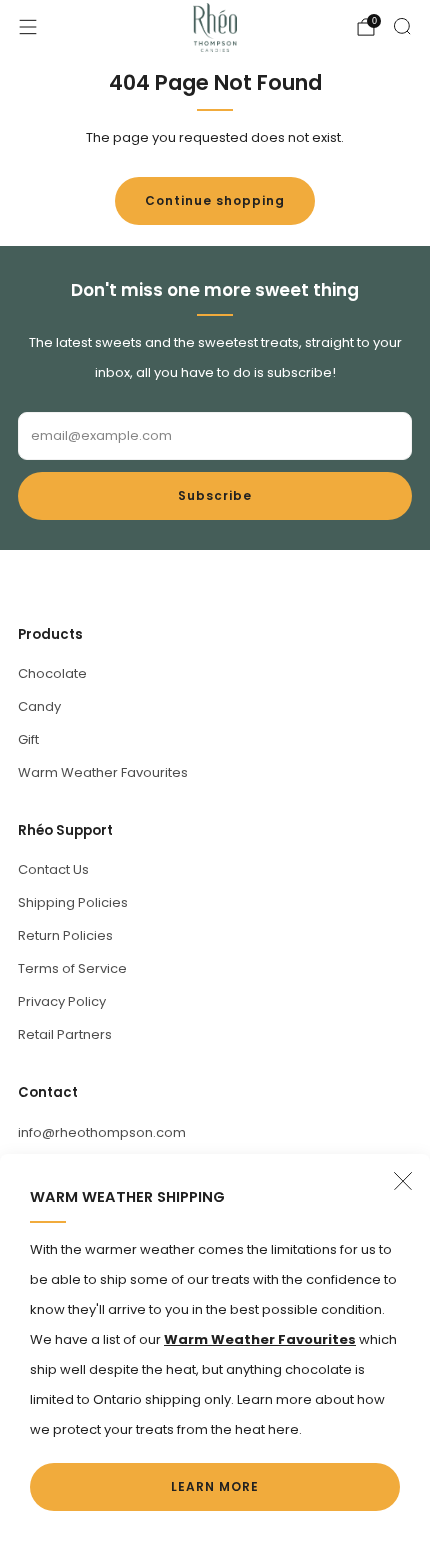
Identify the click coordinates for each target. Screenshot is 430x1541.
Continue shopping (215, 200)
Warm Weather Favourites (103, 772)
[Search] (402, 26)
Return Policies (65, 935)
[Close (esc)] (403, 1181)
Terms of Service (72, 968)
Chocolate (52, 673)
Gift (28, 739)
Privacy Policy (62, 1001)
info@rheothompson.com (102, 1132)
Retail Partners (65, 1034)
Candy (39, 706)
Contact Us (53, 869)
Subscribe (215, 495)
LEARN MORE (215, 1486)
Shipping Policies (73, 902)
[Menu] (28, 27)
